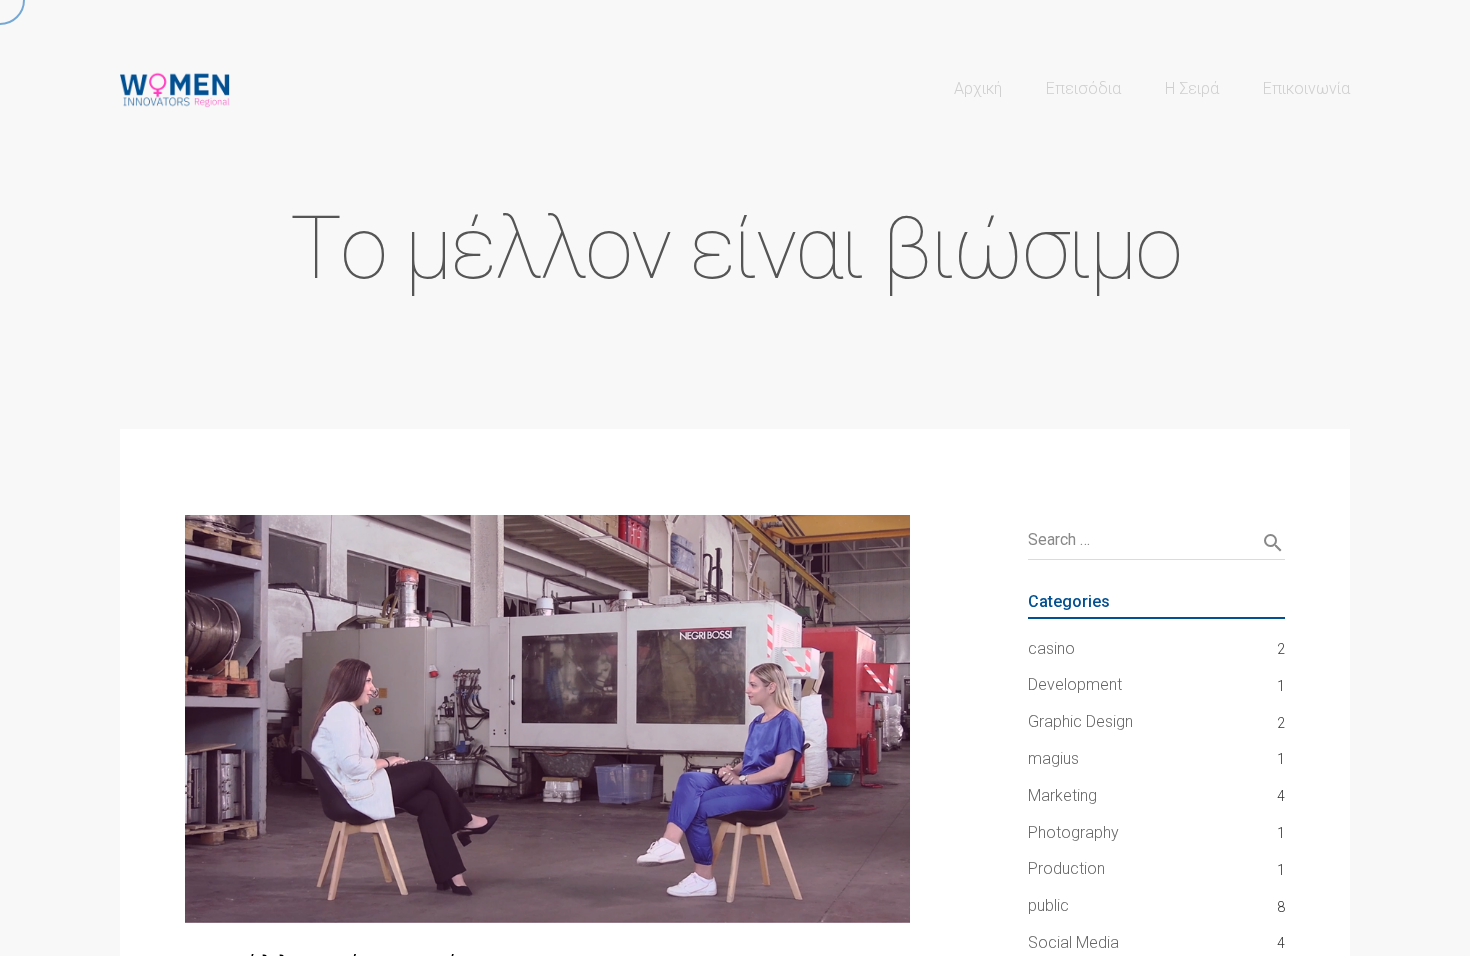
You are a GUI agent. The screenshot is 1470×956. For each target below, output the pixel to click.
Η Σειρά (1192, 88)
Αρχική (978, 88)
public (1048, 905)
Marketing (1062, 795)
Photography (1073, 832)
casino (1051, 648)
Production (1066, 868)
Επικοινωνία (1306, 88)
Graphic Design (1080, 721)
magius (1053, 758)
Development (1075, 684)
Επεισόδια (1083, 88)
